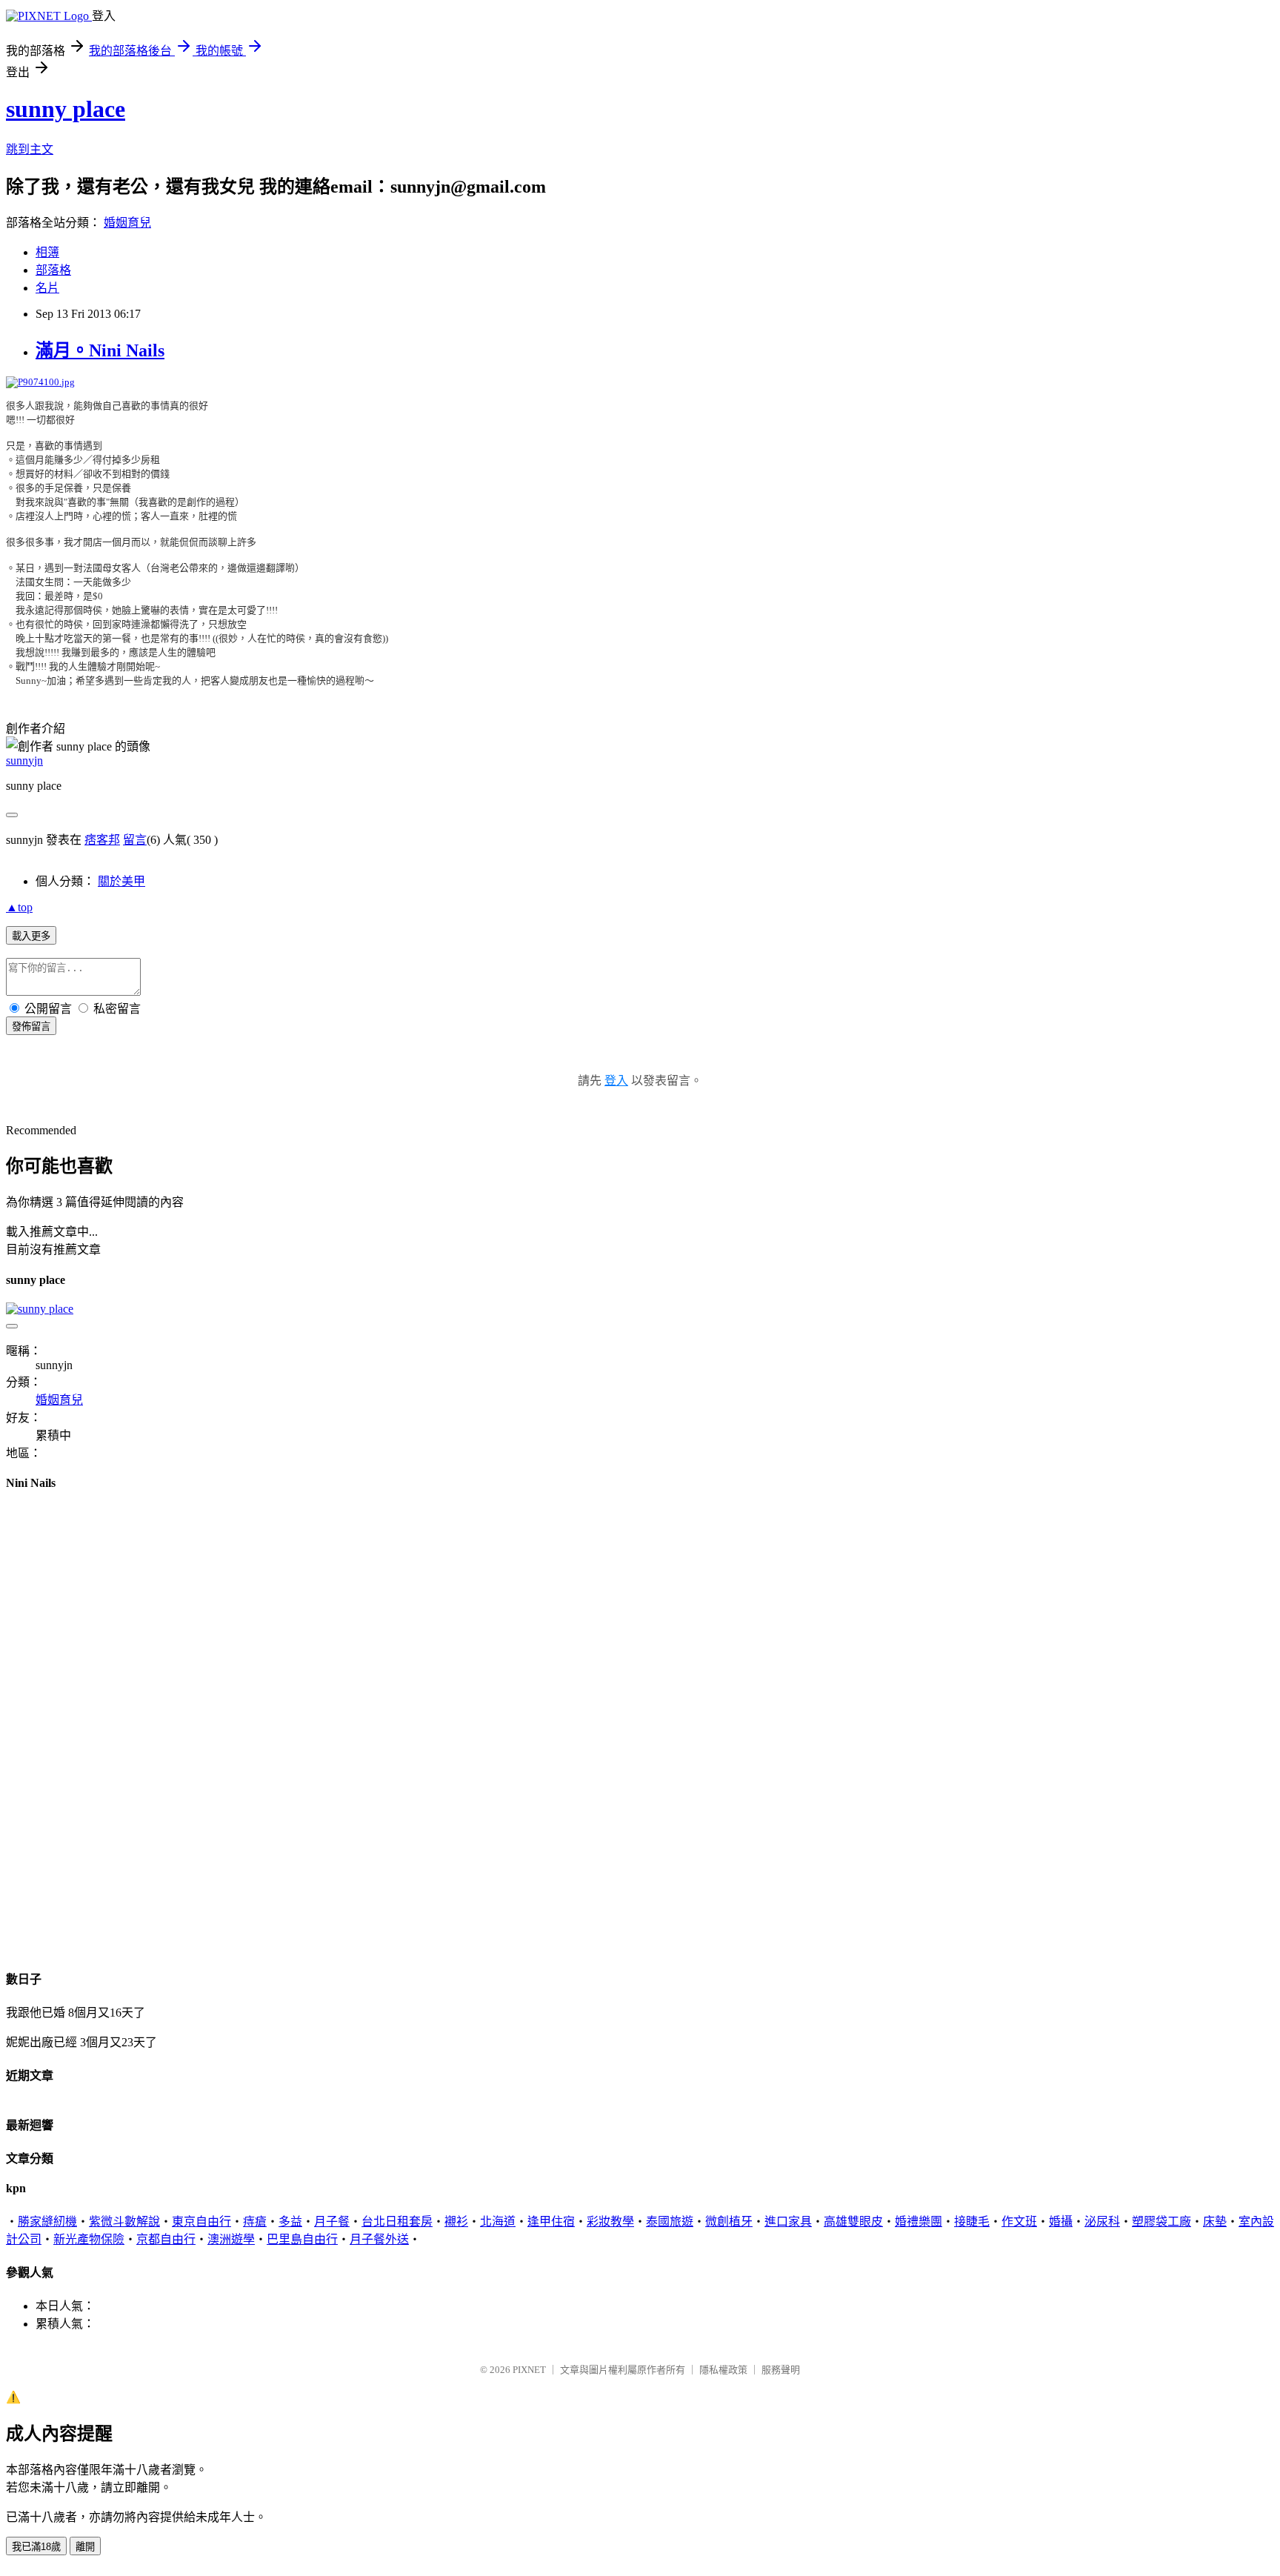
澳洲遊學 (231, 2239)
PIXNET (529, 2370)
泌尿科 (1102, 2221)
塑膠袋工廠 (1161, 2221)
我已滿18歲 (36, 2547)
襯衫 (456, 2221)
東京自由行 (201, 2221)
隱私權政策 (723, 2370)
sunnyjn (24, 761)
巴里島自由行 (302, 2239)
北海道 (498, 2221)
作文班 (1019, 2221)
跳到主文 (30, 149)
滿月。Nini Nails (100, 350)
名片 (47, 288)
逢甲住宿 (551, 2221)
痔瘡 (255, 2221)
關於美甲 (121, 881)
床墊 (1215, 2221)
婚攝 (1061, 2221)
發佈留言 (31, 1026)
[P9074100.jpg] (40, 382)
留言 (135, 840)
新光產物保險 (89, 2239)
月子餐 (332, 2221)
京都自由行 (166, 2239)
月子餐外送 (379, 2239)
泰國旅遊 (670, 2221)
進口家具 (788, 2221)
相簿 (47, 252)
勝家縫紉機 (47, 2221)
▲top (19, 907)
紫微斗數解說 (124, 2221)
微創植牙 (729, 2221)
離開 (85, 2547)
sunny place (66, 109)
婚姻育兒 (127, 223)
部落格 (53, 270)
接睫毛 (972, 2221)
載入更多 (31, 936)
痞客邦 (102, 840)
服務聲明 (781, 2370)
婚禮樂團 (919, 2221)
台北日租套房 (397, 2221)
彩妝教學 (610, 2221)
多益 (290, 2221)
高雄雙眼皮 (853, 2221)
